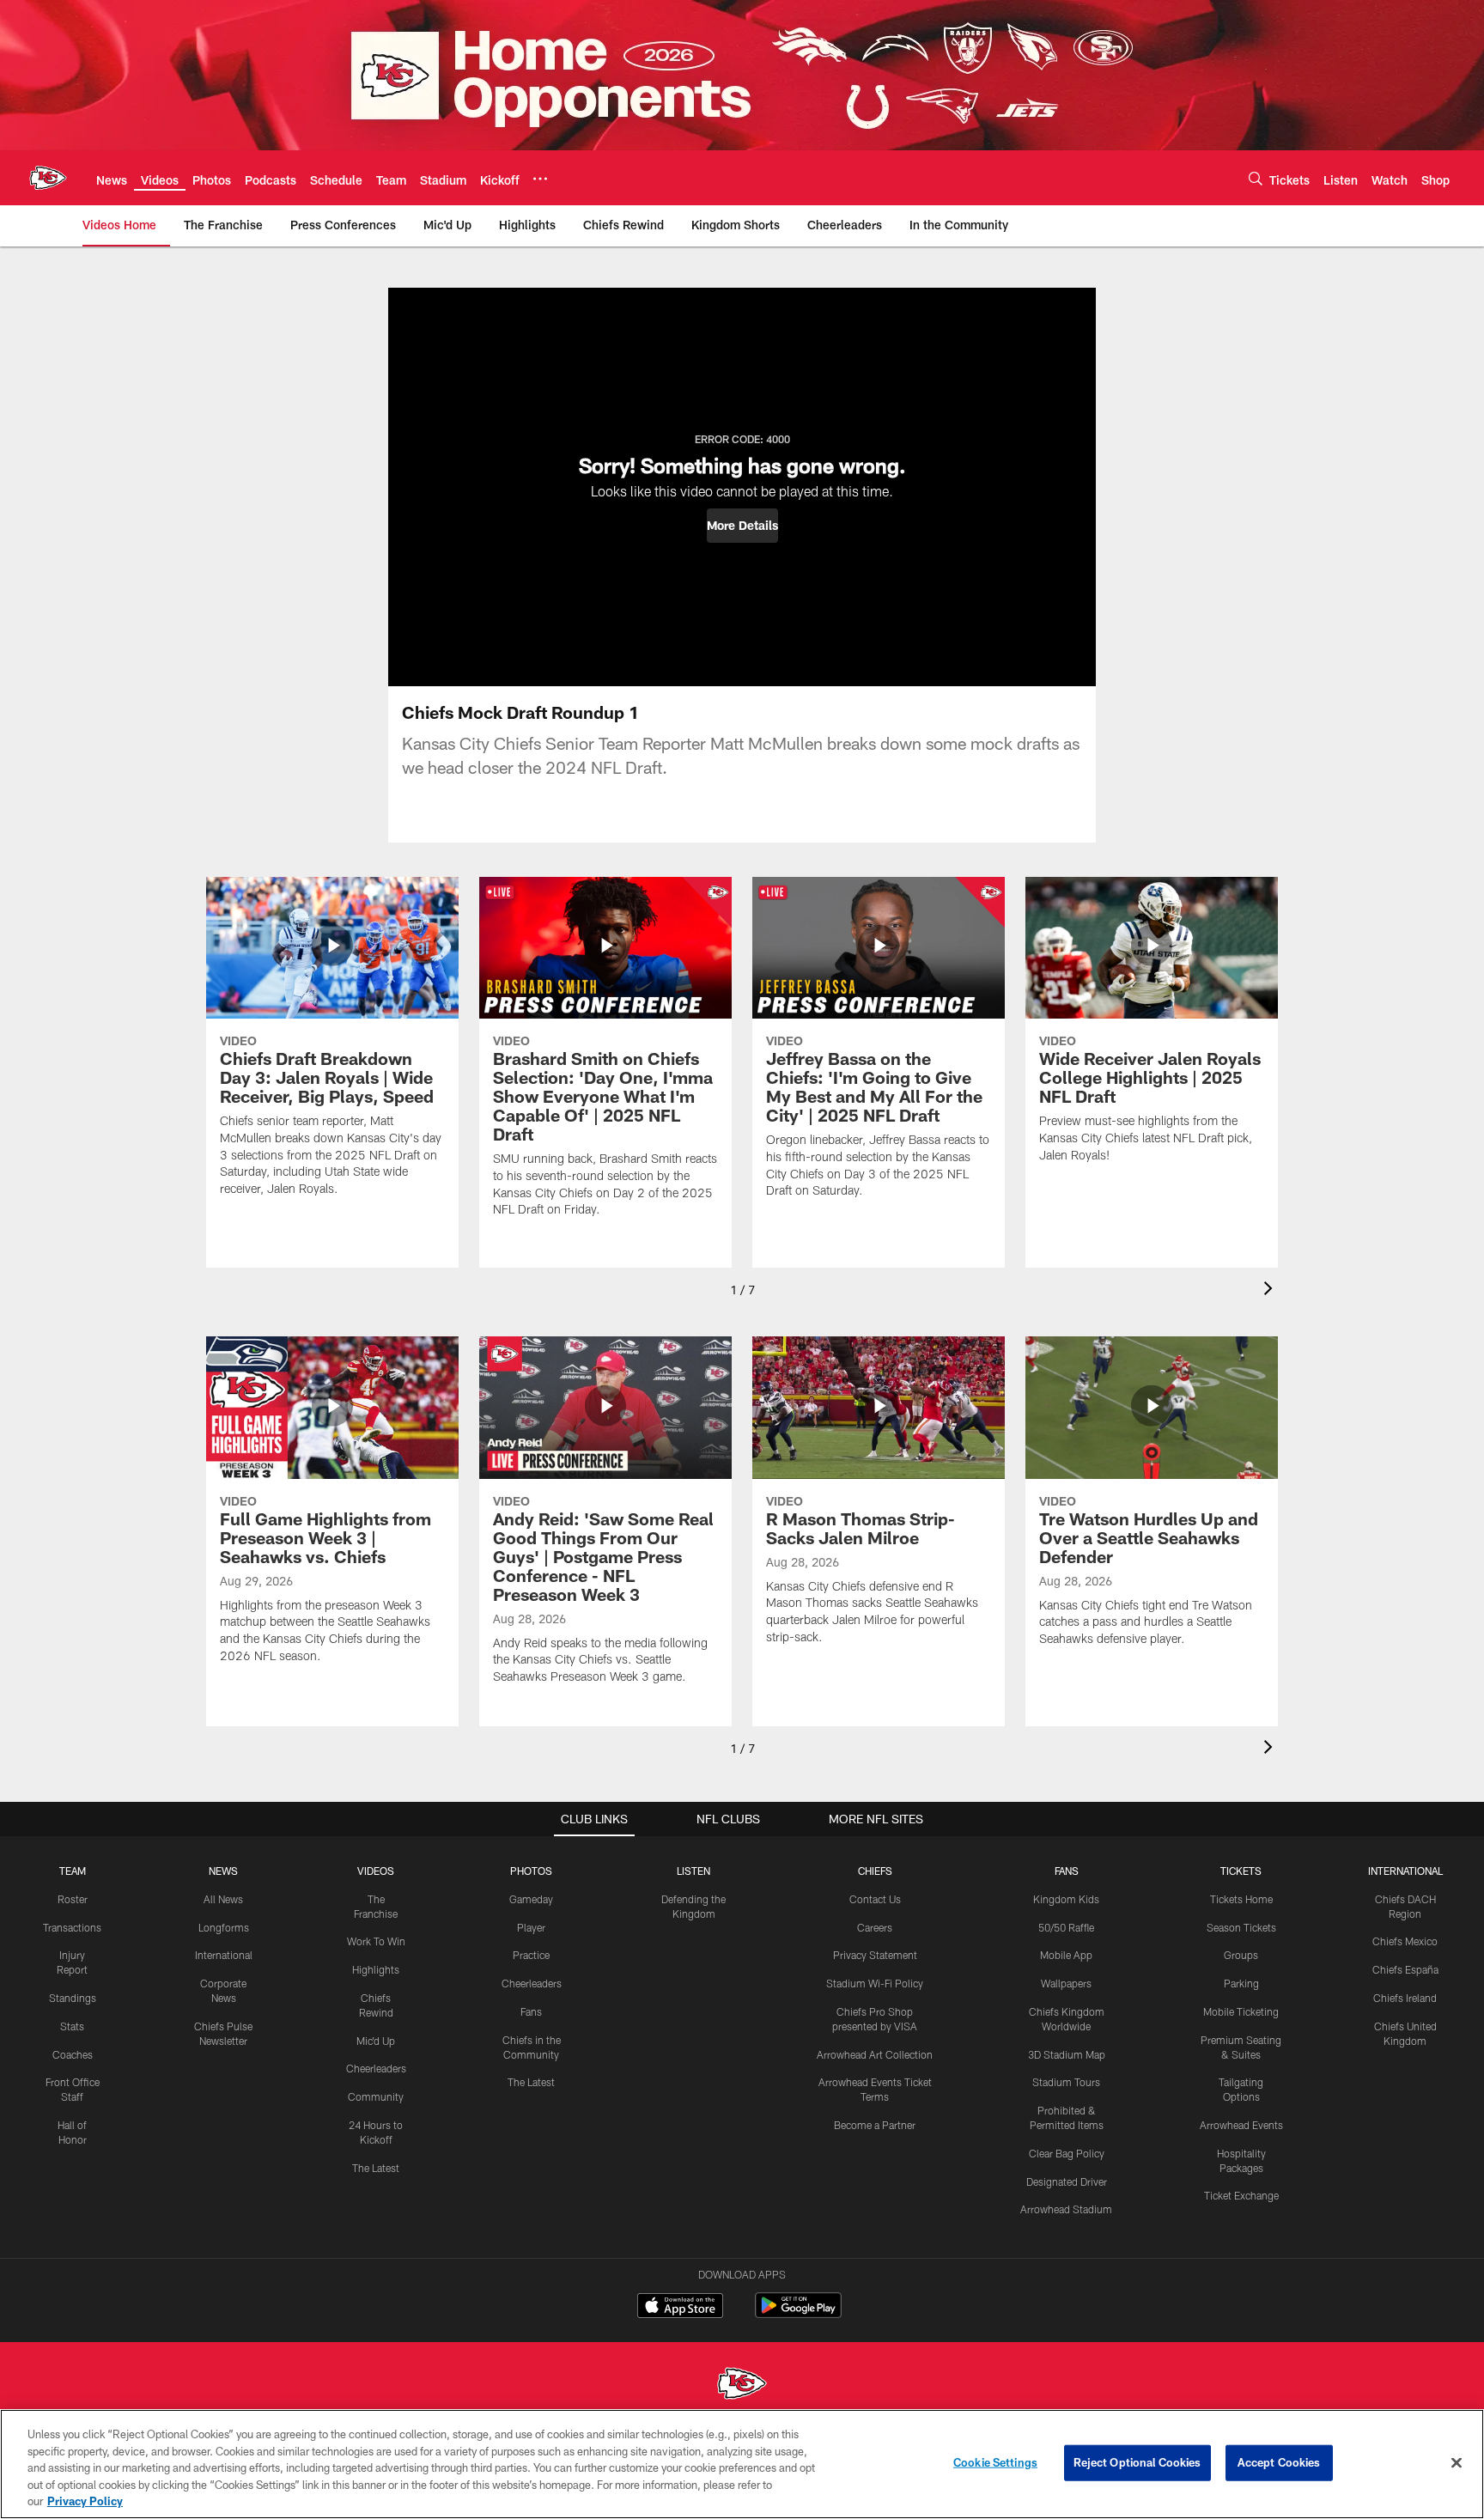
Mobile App (1066, 1955)
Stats (72, 2026)
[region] (742, 2464)
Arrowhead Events (1241, 2125)
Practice (531, 1955)
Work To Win (376, 1941)
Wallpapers (1066, 1983)
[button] (742, 526)
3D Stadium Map (1067, 2054)
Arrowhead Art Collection (875, 2054)
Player (531, 1927)
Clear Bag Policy (1067, 2153)
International (224, 1955)
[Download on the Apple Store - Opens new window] (680, 2308)
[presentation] (1271, 1290)
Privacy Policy (85, 2501)
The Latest (376, 2168)
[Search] (1256, 178)
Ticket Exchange (1241, 2195)
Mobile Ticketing (1241, 2011)
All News (223, 1899)
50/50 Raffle (1066, 1927)
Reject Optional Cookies (1137, 2462)
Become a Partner (875, 2125)
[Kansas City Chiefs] (742, 2385)
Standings (73, 1998)
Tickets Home (1241, 1899)
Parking (1241, 1983)
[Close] (1457, 2463)
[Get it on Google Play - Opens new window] (798, 2314)
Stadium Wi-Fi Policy (875, 1983)
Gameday (531, 1899)
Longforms (224, 1927)
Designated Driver (1067, 2181)
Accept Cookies (1279, 2462)
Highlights (376, 1969)
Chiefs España (1405, 1969)
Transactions (72, 1927)
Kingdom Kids (1066, 1899)
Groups (1241, 1955)
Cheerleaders (376, 2068)
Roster (73, 1899)
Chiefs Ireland (1405, 1998)
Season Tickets (1241, 1927)
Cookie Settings (995, 2462)
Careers (875, 1927)
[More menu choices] (540, 179)
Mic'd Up (376, 2041)
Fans (531, 2011)
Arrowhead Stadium (1066, 2209)
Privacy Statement (875, 1955)
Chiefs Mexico (1405, 1941)
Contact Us (875, 1899)
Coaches (73, 2054)
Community (376, 2096)
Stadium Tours (1066, 2082)
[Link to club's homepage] (48, 178)
